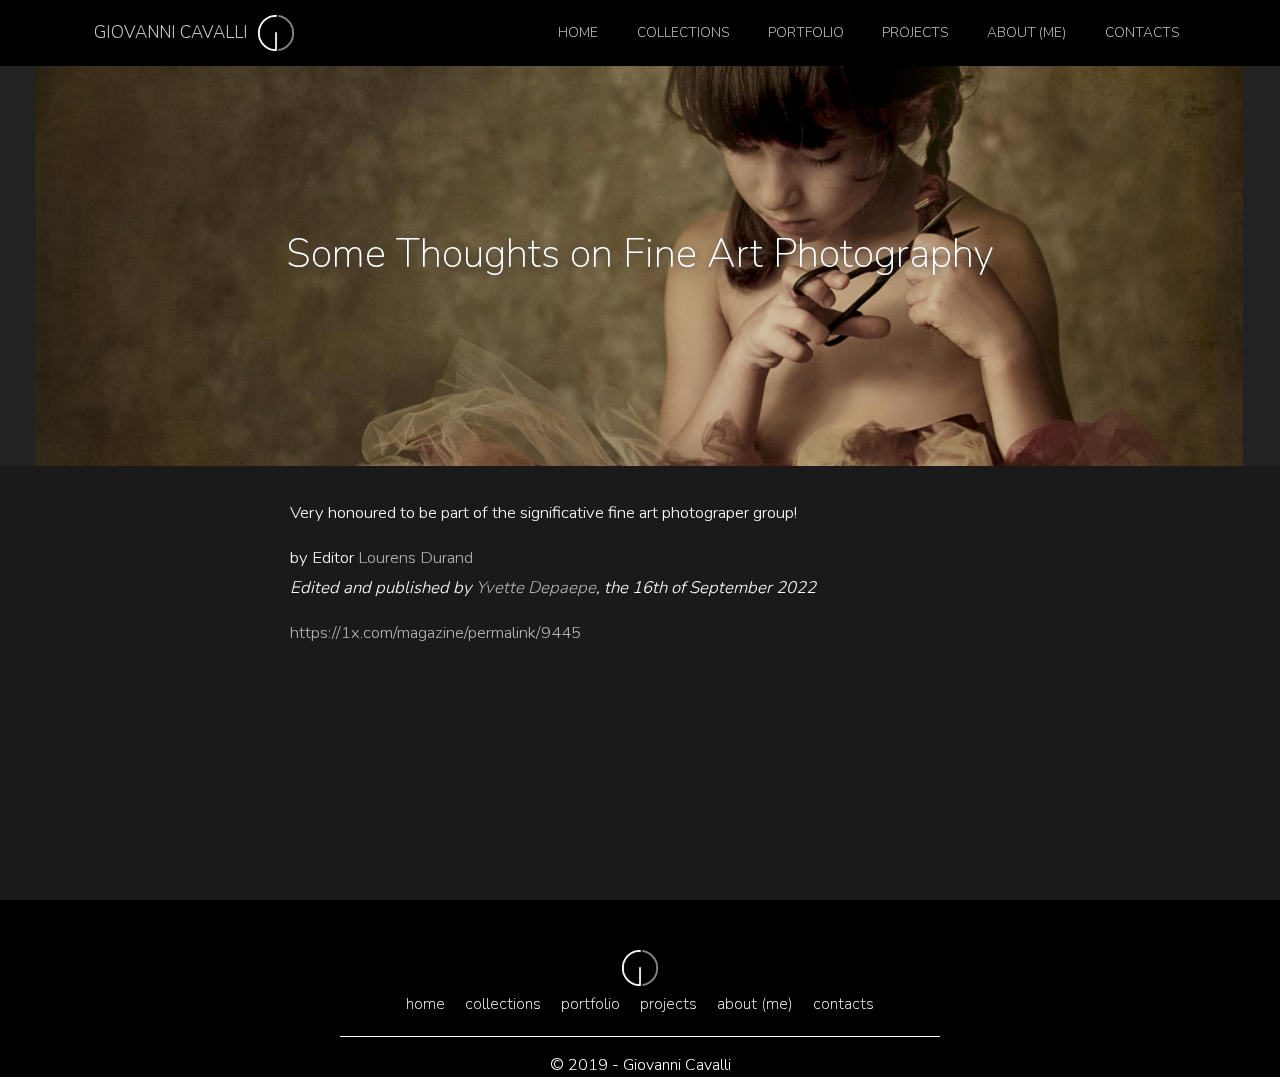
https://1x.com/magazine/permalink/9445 (435, 632)
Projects (915, 32)
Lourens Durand (417, 557)
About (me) (1026, 32)
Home (578, 32)
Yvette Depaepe (534, 587)
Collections (683, 32)
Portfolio (806, 32)
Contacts (1142, 32)
